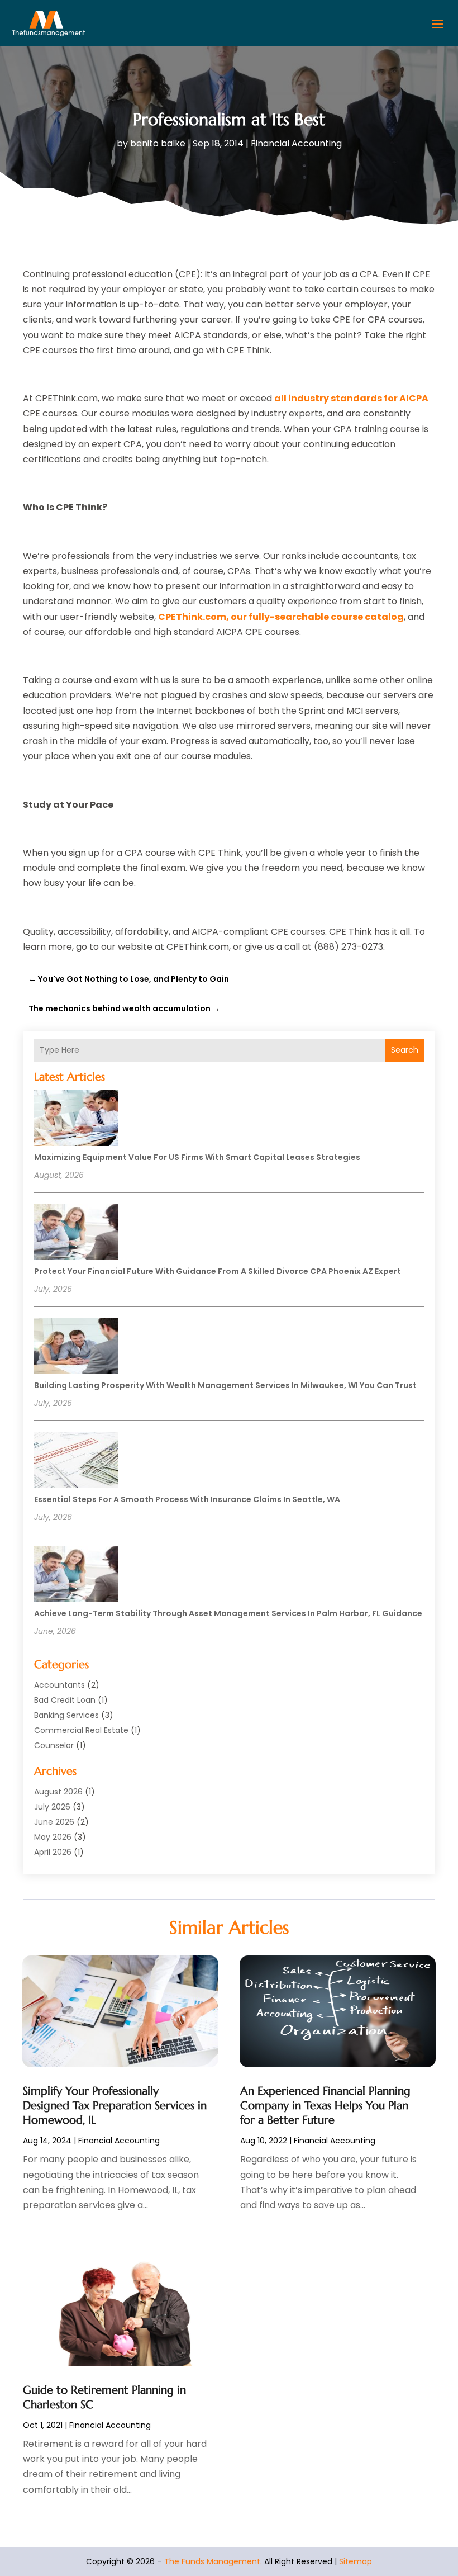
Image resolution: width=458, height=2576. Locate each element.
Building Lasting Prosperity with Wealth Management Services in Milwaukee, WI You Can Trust (225, 1385)
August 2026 (58, 1792)
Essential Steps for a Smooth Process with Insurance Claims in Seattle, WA (187, 1499)
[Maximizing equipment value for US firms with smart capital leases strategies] (76, 1120)
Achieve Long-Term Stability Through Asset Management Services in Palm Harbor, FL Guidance (228, 1613)
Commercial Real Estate (81, 1730)
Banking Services (66, 1715)
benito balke (158, 143)
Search (405, 1050)
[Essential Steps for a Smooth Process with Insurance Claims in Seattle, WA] (76, 1462)
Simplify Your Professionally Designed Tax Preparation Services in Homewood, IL (115, 2106)
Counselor (54, 1745)
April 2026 (53, 1852)
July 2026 (52, 1807)
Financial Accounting (296, 143)
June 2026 (54, 1822)
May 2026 (53, 1837)
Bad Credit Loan (65, 1700)
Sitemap (356, 2561)
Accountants (59, 1685)
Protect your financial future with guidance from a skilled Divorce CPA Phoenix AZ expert (218, 1271)
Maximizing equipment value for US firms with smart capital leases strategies (197, 1157)
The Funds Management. (213, 2561)
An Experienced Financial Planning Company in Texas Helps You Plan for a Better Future (325, 2106)
